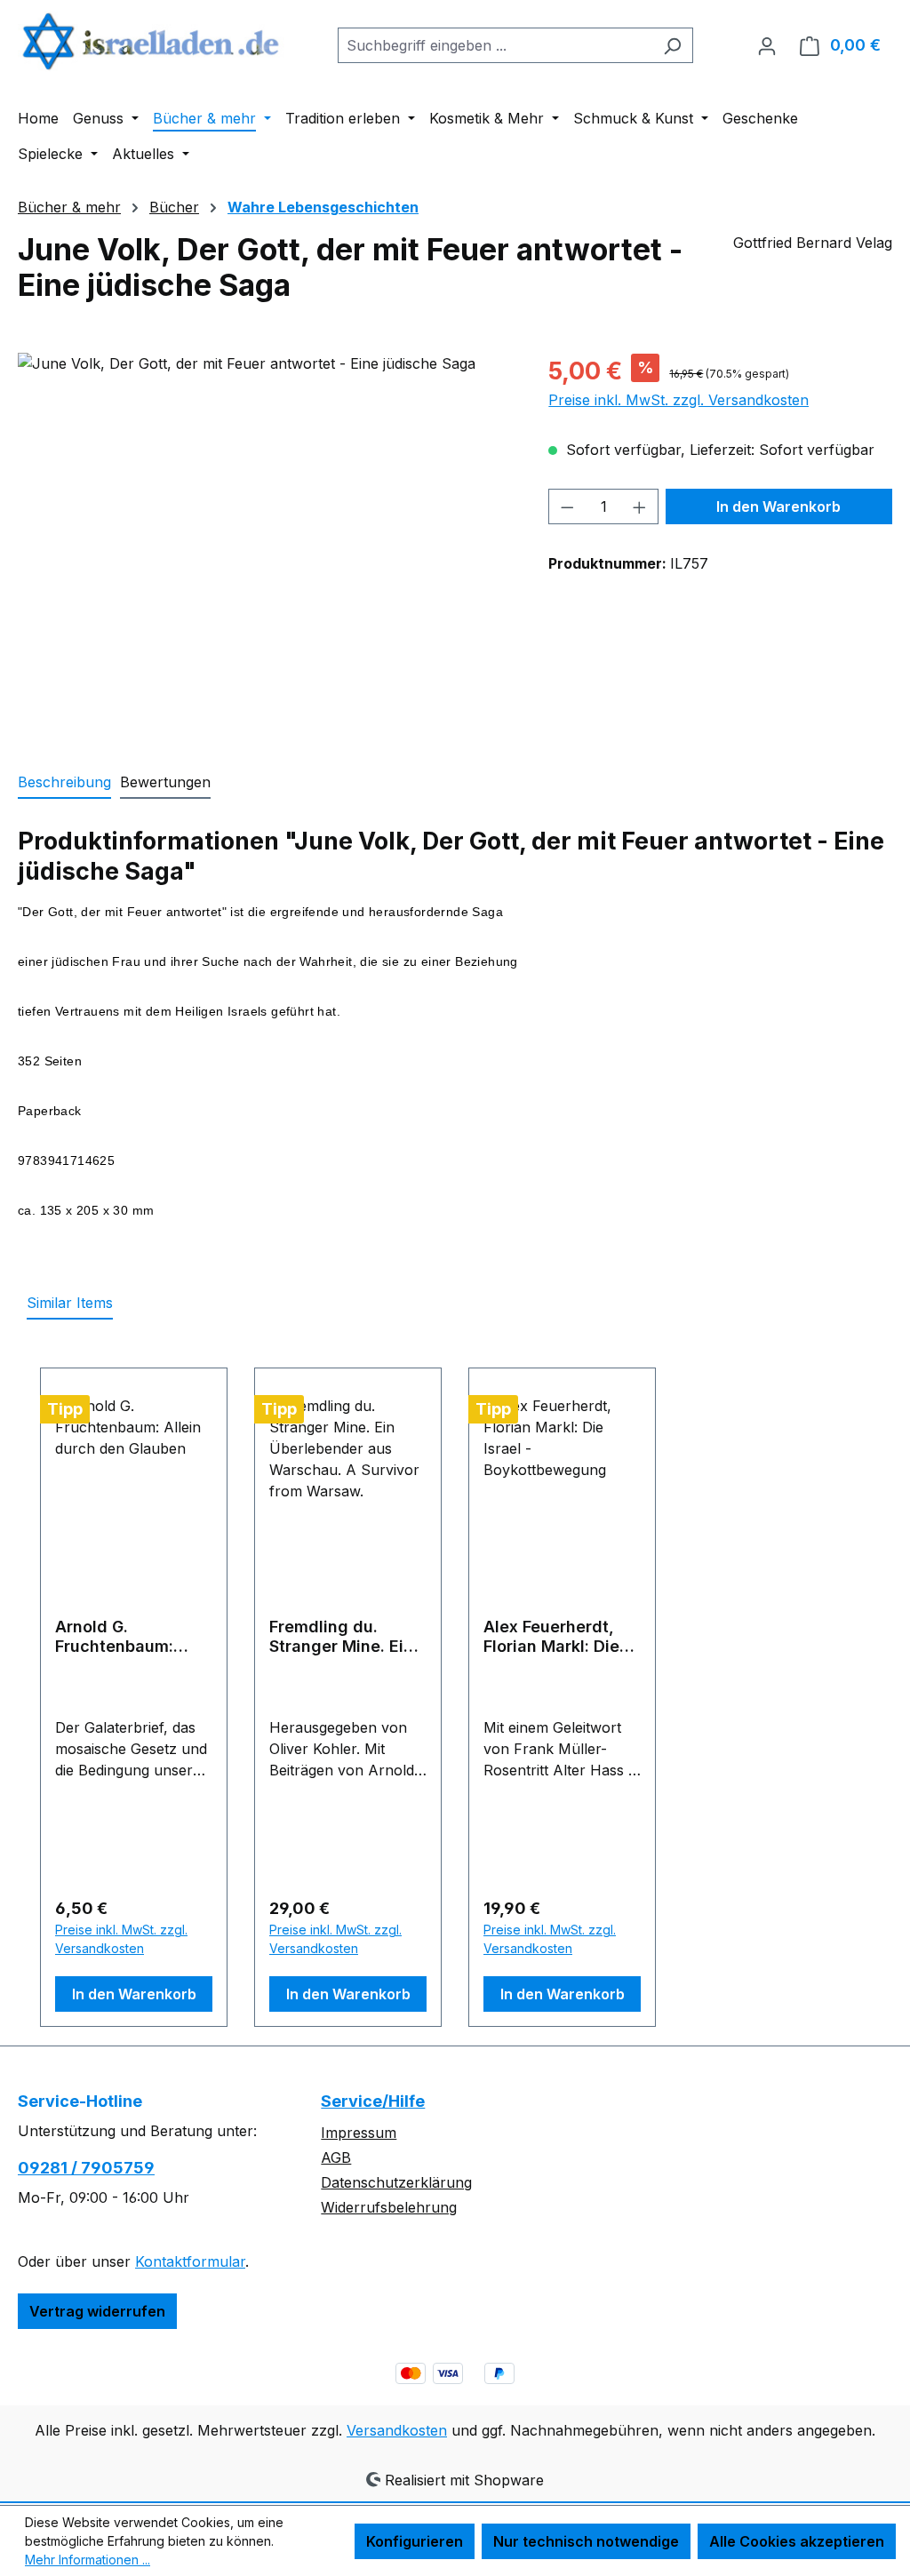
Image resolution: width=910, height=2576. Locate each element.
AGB (336, 2157)
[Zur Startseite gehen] (151, 41)
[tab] (64, 783)
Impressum (359, 2133)
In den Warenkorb (778, 506)
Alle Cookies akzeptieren (797, 2541)
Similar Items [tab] (70, 1303)
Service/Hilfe (373, 2101)
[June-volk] (265, 544)
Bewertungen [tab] (165, 782)
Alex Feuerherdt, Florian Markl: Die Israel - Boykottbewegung (556, 1637)
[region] (265, 544)
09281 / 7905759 (86, 2168)
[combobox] (495, 45)
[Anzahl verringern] (567, 506)
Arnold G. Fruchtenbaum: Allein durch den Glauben (120, 1637)
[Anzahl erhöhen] (640, 506)
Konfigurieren (415, 2541)
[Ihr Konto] (767, 45)
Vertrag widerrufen (97, 2311)
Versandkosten (397, 2430)
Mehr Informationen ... (88, 2560)
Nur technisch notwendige (586, 2541)
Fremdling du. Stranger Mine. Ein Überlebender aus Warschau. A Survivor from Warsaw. (341, 1637)
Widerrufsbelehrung (389, 2207)
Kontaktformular (190, 2261)
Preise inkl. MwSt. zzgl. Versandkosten (679, 400)
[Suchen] (672, 45)
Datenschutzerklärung (396, 2182)
